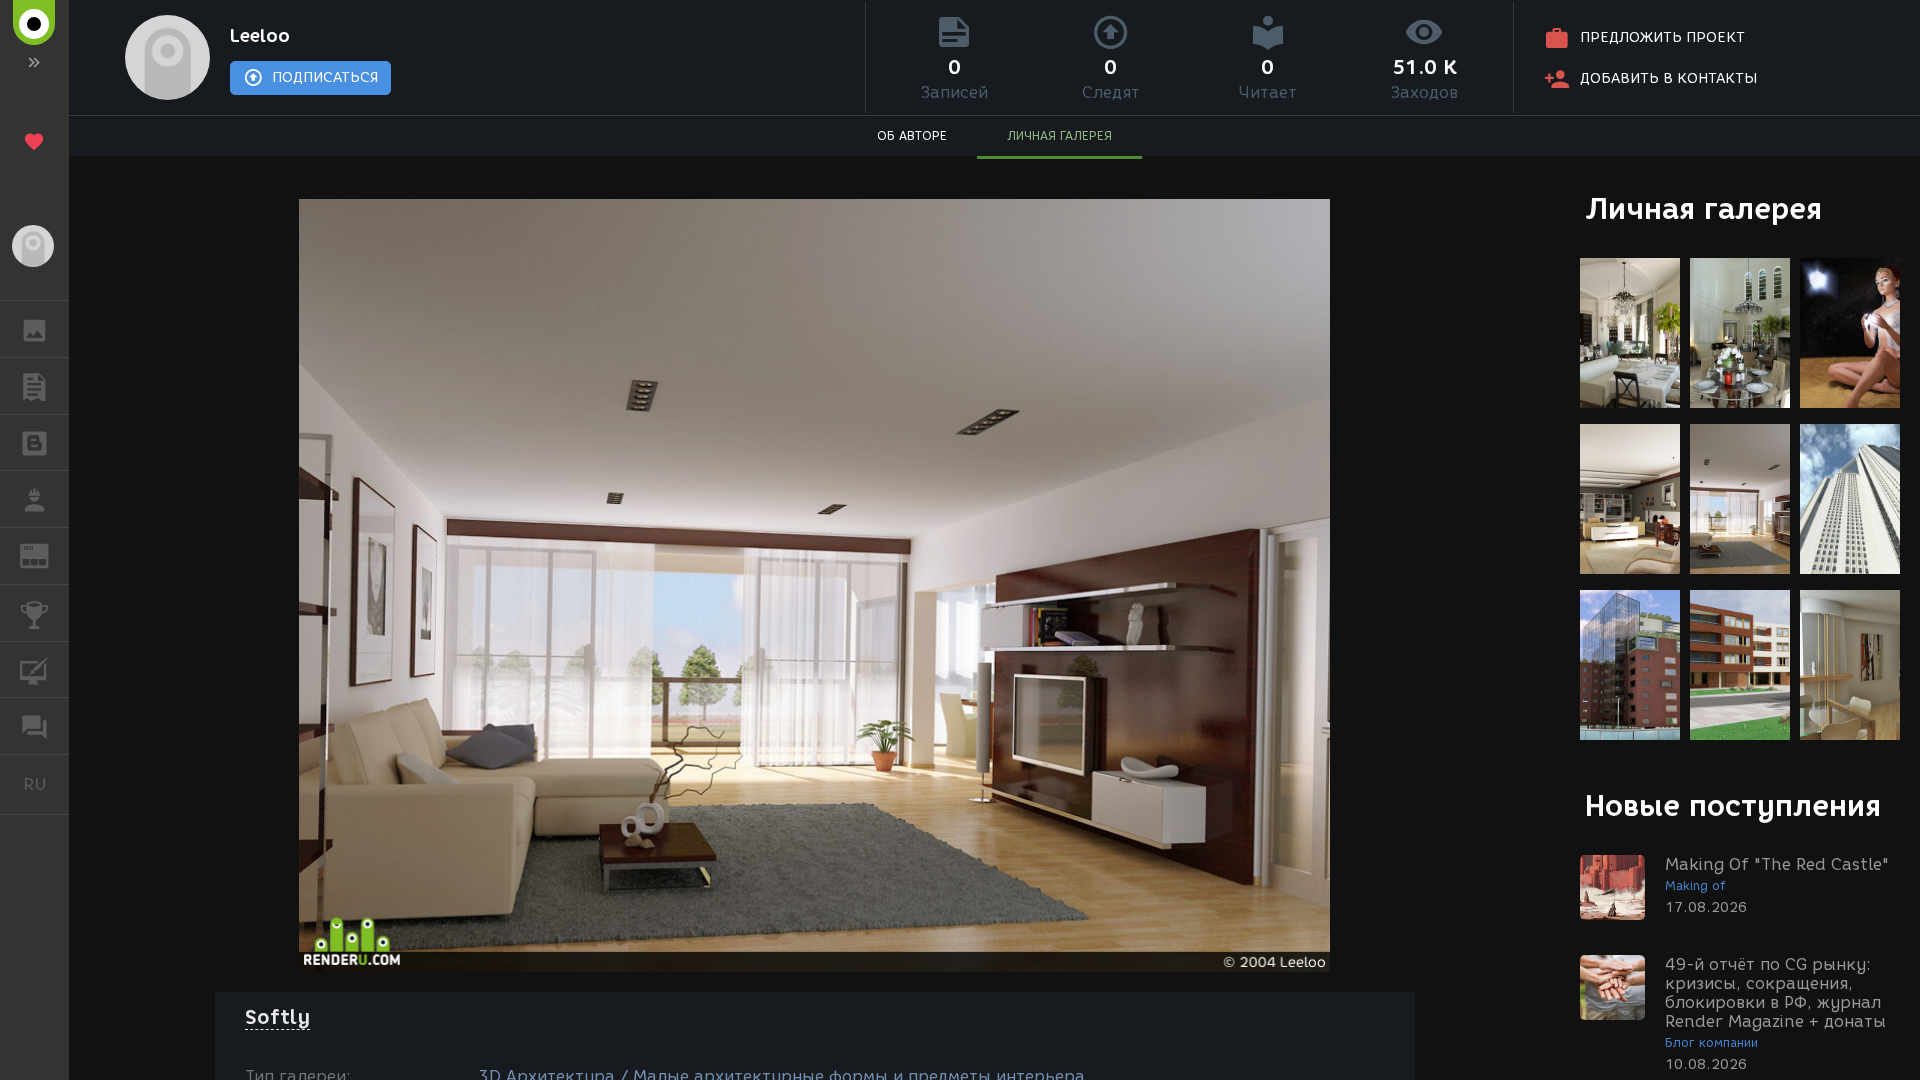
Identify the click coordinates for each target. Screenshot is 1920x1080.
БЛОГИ (34, 443)
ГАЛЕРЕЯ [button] (34, 329)
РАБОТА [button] (34, 499)
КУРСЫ (34, 670)
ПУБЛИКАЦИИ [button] (34, 386)
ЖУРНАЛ (46, 554)
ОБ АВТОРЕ (912, 135)
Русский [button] (46, 784)
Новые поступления (1733, 805)
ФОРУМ (34, 726)
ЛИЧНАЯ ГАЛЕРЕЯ (1059, 135)
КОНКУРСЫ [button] (34, 613)
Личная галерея (1703, 208)
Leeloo (260, 36)
